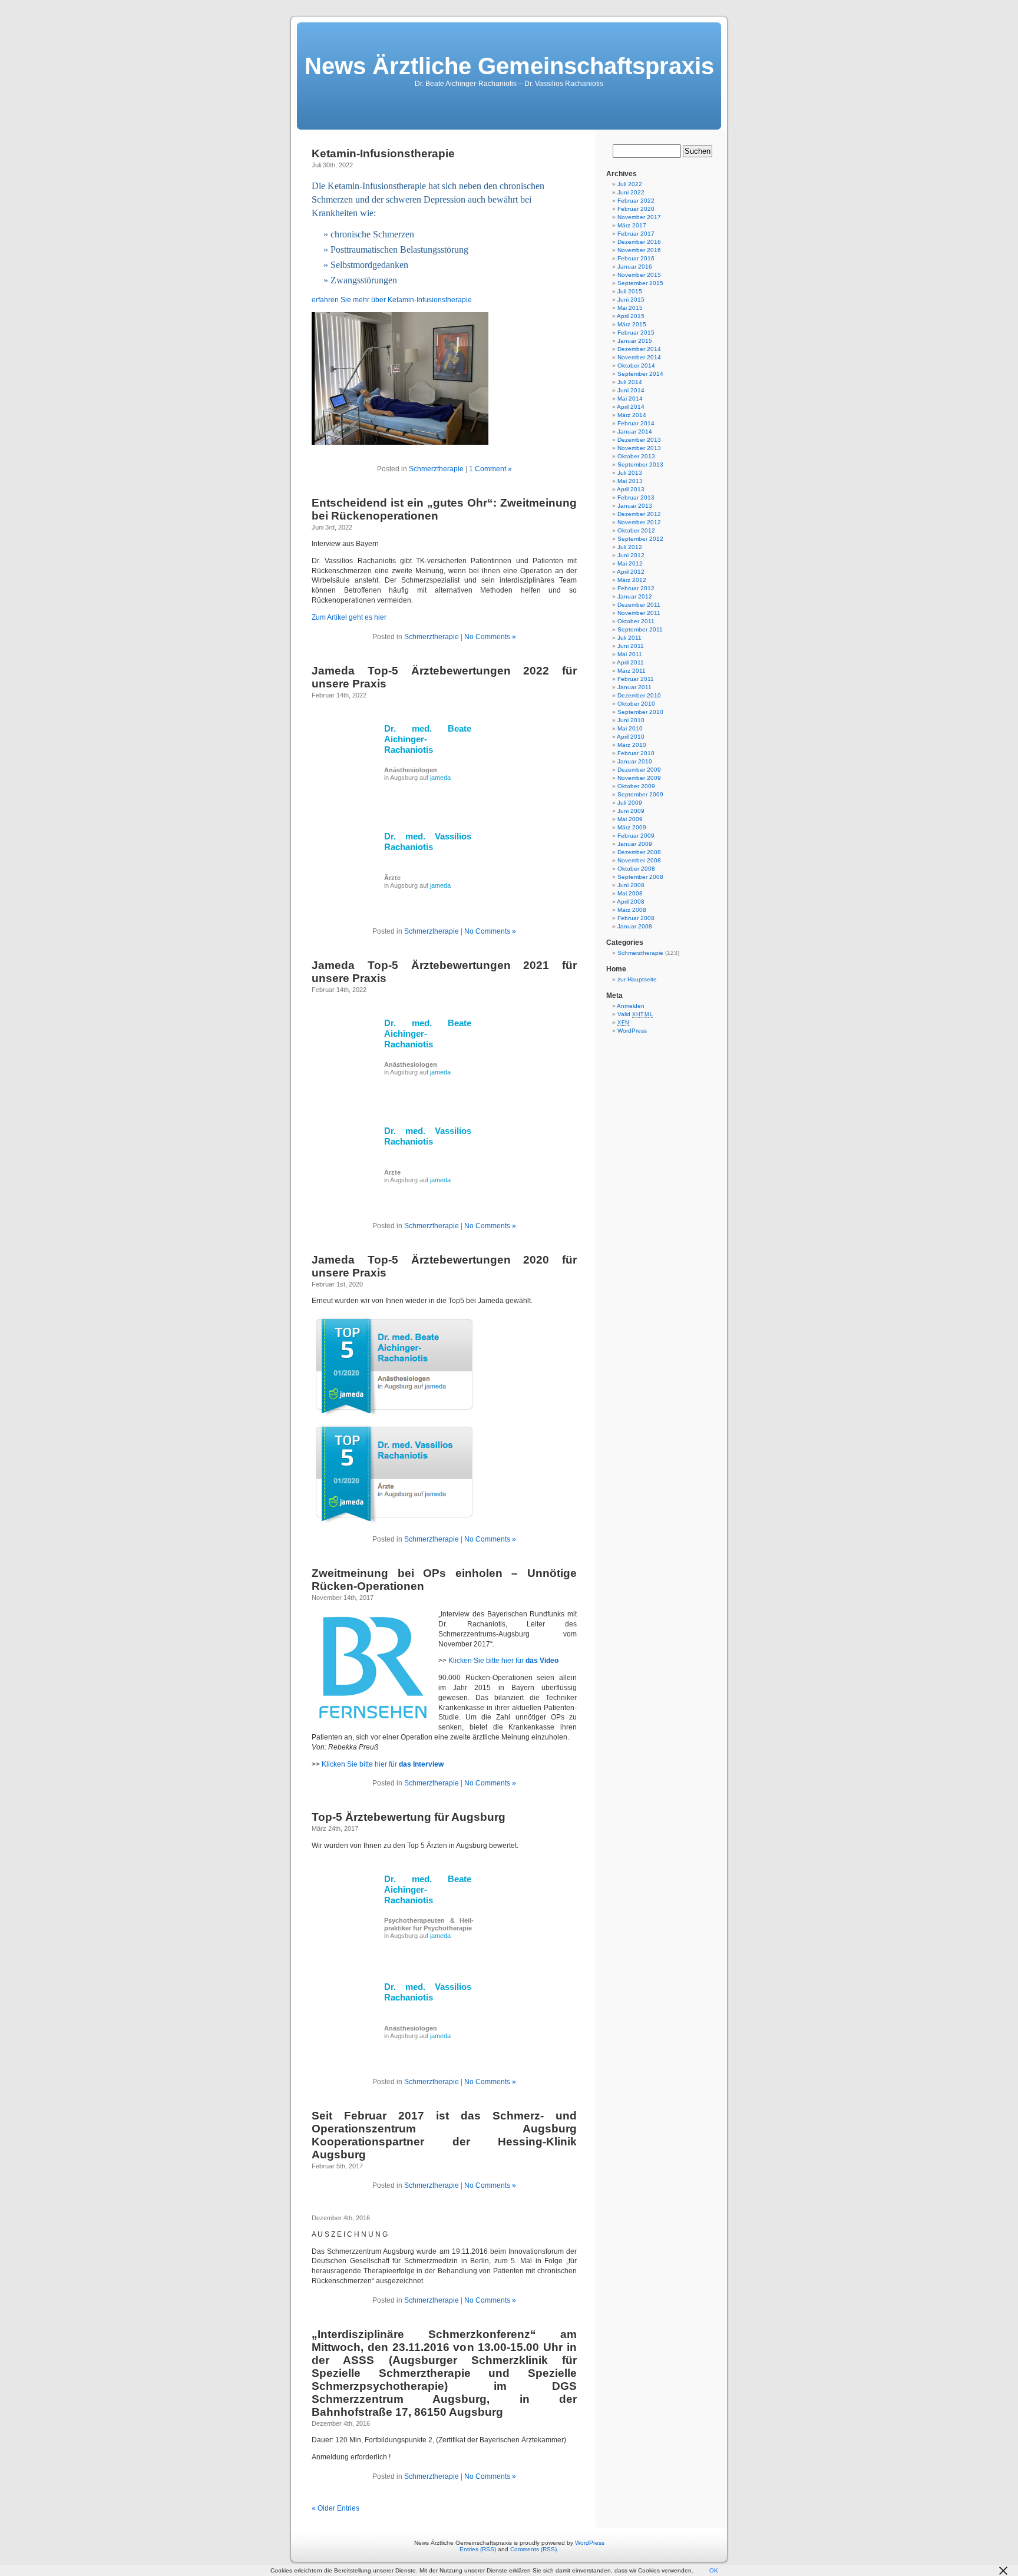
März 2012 (632, 580)
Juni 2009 (631, 811)
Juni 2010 (631, 720)
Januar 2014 (635, 431)
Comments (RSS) (533, 2549)
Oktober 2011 (636, 621)
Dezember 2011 (639, 605)
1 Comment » (490, 469)
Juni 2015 (631, 300)
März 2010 (632, 745)
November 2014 (639, 357)
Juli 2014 (630, 382)
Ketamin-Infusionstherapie (383, 153)
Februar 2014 (636, 423)
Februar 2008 (636, 918)
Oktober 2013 (636, 456)
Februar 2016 (636, 258)
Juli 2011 (629, 638)
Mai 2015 (630, 308)
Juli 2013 (630, 473)
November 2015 (639, 275)
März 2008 (632, 910)
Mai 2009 (630, 819)
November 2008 (639, 860)
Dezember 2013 (639, 440)
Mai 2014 (630, 399)
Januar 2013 (635, 506)
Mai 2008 (630, 893)
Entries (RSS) (478, 2549)
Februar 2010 (636, 753)
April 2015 (631, 316)
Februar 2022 (636, 201)
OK (714, 2570)
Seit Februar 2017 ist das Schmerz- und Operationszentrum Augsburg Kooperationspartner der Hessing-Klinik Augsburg (444, 2135)
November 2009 (639, 778)
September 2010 (640, 712)
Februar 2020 (636, 209)
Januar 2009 (635, 844)
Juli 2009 (630, 803)
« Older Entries (336, 2508)
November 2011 (639, 613)
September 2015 (640, 283)
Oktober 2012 (636, 530)
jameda (440, 778)
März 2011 (632, 671)
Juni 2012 (631, 555)
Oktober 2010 (636, 704)
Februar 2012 (636, 588)
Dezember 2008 (639, 852)
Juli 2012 (630, 547)
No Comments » (490, 637)
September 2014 (640, 374)
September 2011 (640, 629)
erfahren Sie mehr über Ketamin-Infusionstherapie (392, 300)
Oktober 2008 (636, 869)
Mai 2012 (630, 563)
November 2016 (639, 250)
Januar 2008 (635, 926)
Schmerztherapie (436, 469)
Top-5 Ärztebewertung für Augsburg (409, 1817)
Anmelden (631, 1006)
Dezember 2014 (639, 349)
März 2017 (632, 225)
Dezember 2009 (639, 770)
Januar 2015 (635, 341)
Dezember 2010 (639, 695)
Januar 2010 (635, 761)
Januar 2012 (635, 596)
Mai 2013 (630, 481)
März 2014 (632, 415)
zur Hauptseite (637, 979)
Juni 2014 (631, 390)
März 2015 (632, 324)
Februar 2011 (636, 679)
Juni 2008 (631, 885)
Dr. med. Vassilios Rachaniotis (428, 841)
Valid (635, 1014)
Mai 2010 (630, 728)
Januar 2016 (635, 267)
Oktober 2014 (636, 366)
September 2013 (640, 464)
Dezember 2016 (639, 242)
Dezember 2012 (639, 514)
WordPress (632, 1031)
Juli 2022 (630, 184)
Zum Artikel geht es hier (349, 617)
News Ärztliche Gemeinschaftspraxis (509, 66)
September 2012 (640, 539)
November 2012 (639, 522)
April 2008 (631, 902)
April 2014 (631, 407)
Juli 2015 (630, 291)
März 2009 (632, 827)
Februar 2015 (636, 333)
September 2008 (640, 877)
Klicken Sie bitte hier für (503, 1661)
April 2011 (630, 662)
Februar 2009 (636, 836)
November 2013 (639, 448)
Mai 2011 (630, 654)
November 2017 (639, 217)
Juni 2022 (631, 192)
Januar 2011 (634, 687)
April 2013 (631, 489)
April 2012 (631, 572)
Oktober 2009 (636, 786)
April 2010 (631, 737)
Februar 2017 (636, 234)
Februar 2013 (636, 497)
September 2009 (640, 794)
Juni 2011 (631, 646)
